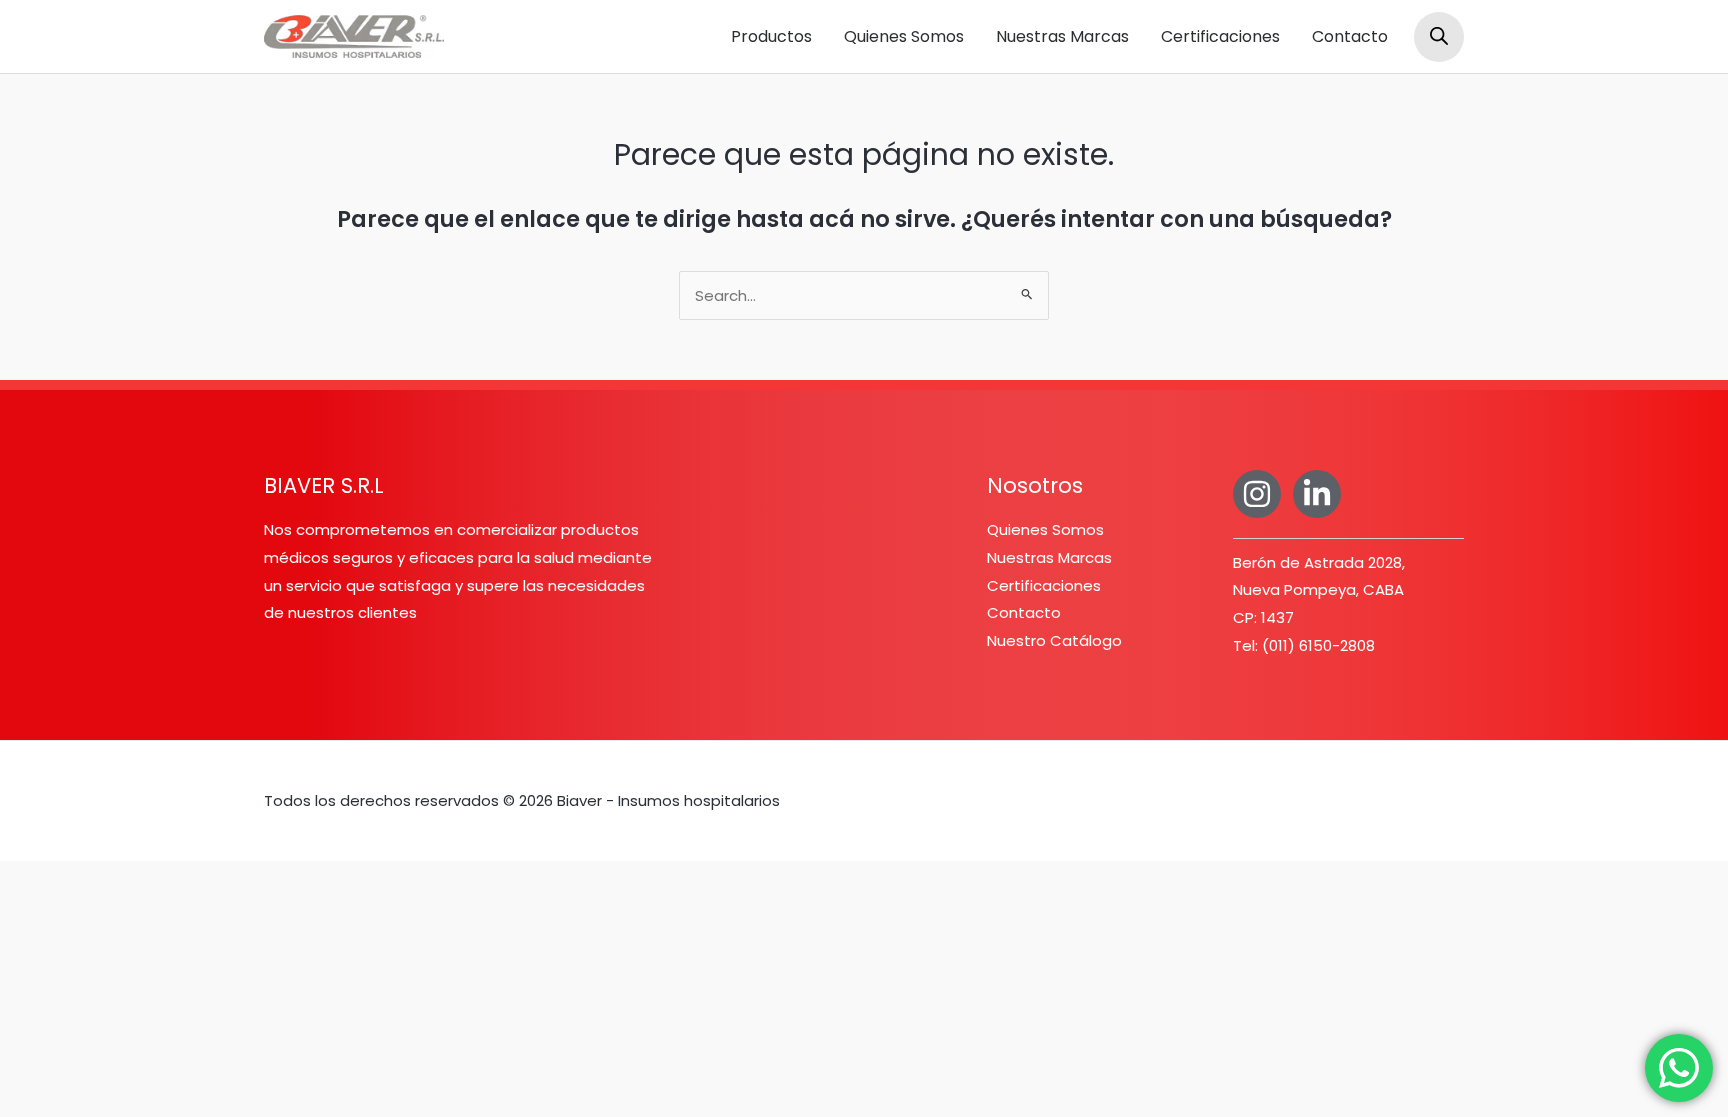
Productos (771, 36)
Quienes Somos (904, 36)
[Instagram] (1257, 494)
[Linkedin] (1317, 494)
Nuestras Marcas (1062, 36)
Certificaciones (1220, 36)
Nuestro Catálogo (1054, 640)
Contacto (1350, 36)
